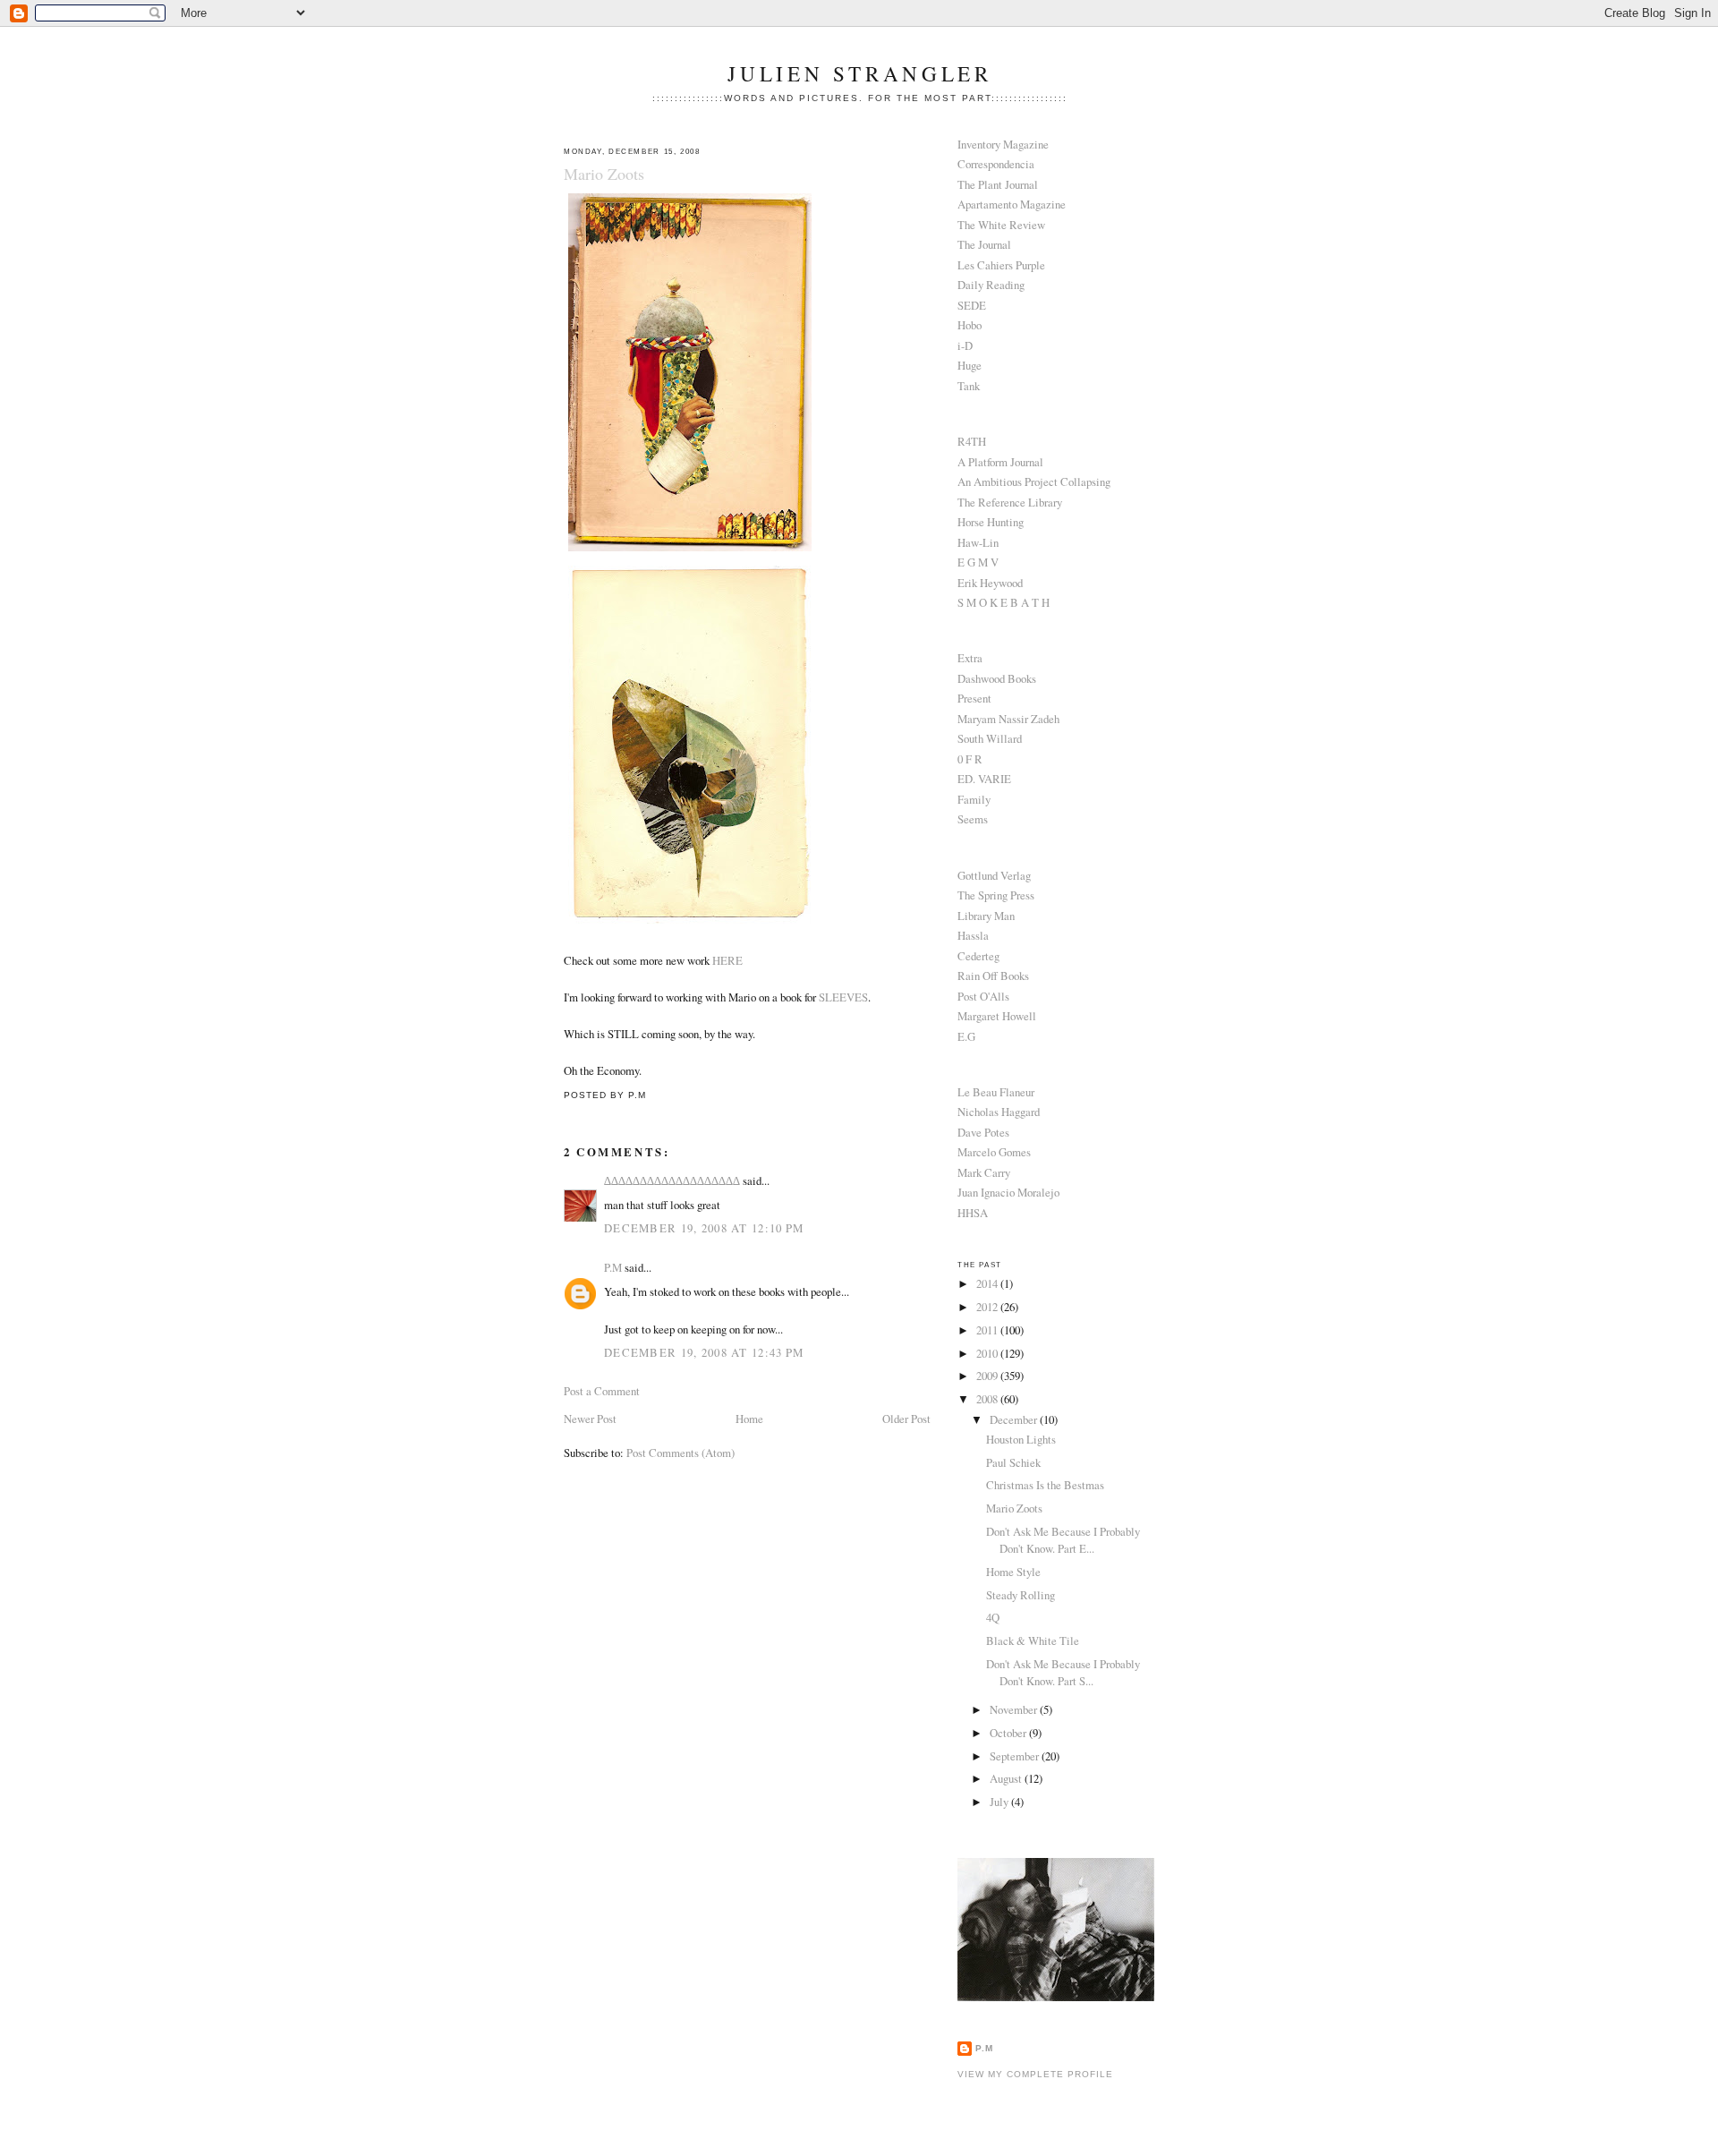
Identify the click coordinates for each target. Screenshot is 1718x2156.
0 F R (970, 759)
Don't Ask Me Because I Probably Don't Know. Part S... (1063, 1672)
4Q (993, 1617)
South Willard (990, 738)
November (1015, 1709)
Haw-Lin (978, 542)
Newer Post (590, 1419)
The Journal (984, 244)
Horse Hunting (991, 522)
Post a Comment (602, 1391)
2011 (988, 1330)
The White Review (1001, 225)
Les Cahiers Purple (1001, 265)
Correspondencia (996, 164)
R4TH (972, 441)
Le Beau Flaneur (996, 1092)
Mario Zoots (604, 174)
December (1015, 1419)
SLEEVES (843, 997)
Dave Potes (983, 1132)
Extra (970, 658)
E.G (966, 1036)
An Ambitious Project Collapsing (1034, 481)
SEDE (972, 305)
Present (974, 698)
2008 (988, 1399)
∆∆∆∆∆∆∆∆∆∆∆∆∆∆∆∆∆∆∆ (672, 1180)
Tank (969, 386)
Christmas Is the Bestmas (1045, 1485)
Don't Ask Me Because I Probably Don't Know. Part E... (1063, 1540)
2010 (988, 1353)
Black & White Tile (1033, 1640)
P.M (613, 1267)
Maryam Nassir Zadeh (1008, 719)
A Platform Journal (1000, 462)
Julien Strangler (859, 74)
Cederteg (978, 956)
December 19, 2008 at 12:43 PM (704, 1352)
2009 (988, 1376)
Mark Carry (984, 1172)
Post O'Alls (983, 996)
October (1009, 1733)
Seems (973, 819)
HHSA (973, 1213)
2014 (988, 1283)
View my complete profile (1035, 2074)
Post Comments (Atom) (680, 1453)
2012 (988, 1307)
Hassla (973, 935)
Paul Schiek (1013, 1462)
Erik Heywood (990, 583)
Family (974, 799)
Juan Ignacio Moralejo (1008, 1192)
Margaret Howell (997, 1016)
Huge (970, 365)
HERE (727, 960)
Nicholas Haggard (999, 1112)
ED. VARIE (984, 779)
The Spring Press (996, 895)
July (1000, 1802)
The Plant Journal (998, 184)
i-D (965, 345)
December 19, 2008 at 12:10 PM (704, 1228)
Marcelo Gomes (994, 1152)
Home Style (1013, 1572)
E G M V (978, 562)
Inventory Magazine (1003, 144)
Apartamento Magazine (1012, 204)
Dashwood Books (997, 678)
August (1007, 1778)
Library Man (986, 916)
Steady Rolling (1021, 1595)
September (1016, 1756)
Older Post (906, 1419)
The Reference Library (1010, 502)
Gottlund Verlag (994, 875)
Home (749, 1419)
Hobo (970, 325)
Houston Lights (1021, 1439)
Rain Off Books (993, 976)
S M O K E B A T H (1004, 602)
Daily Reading (991, 285)
